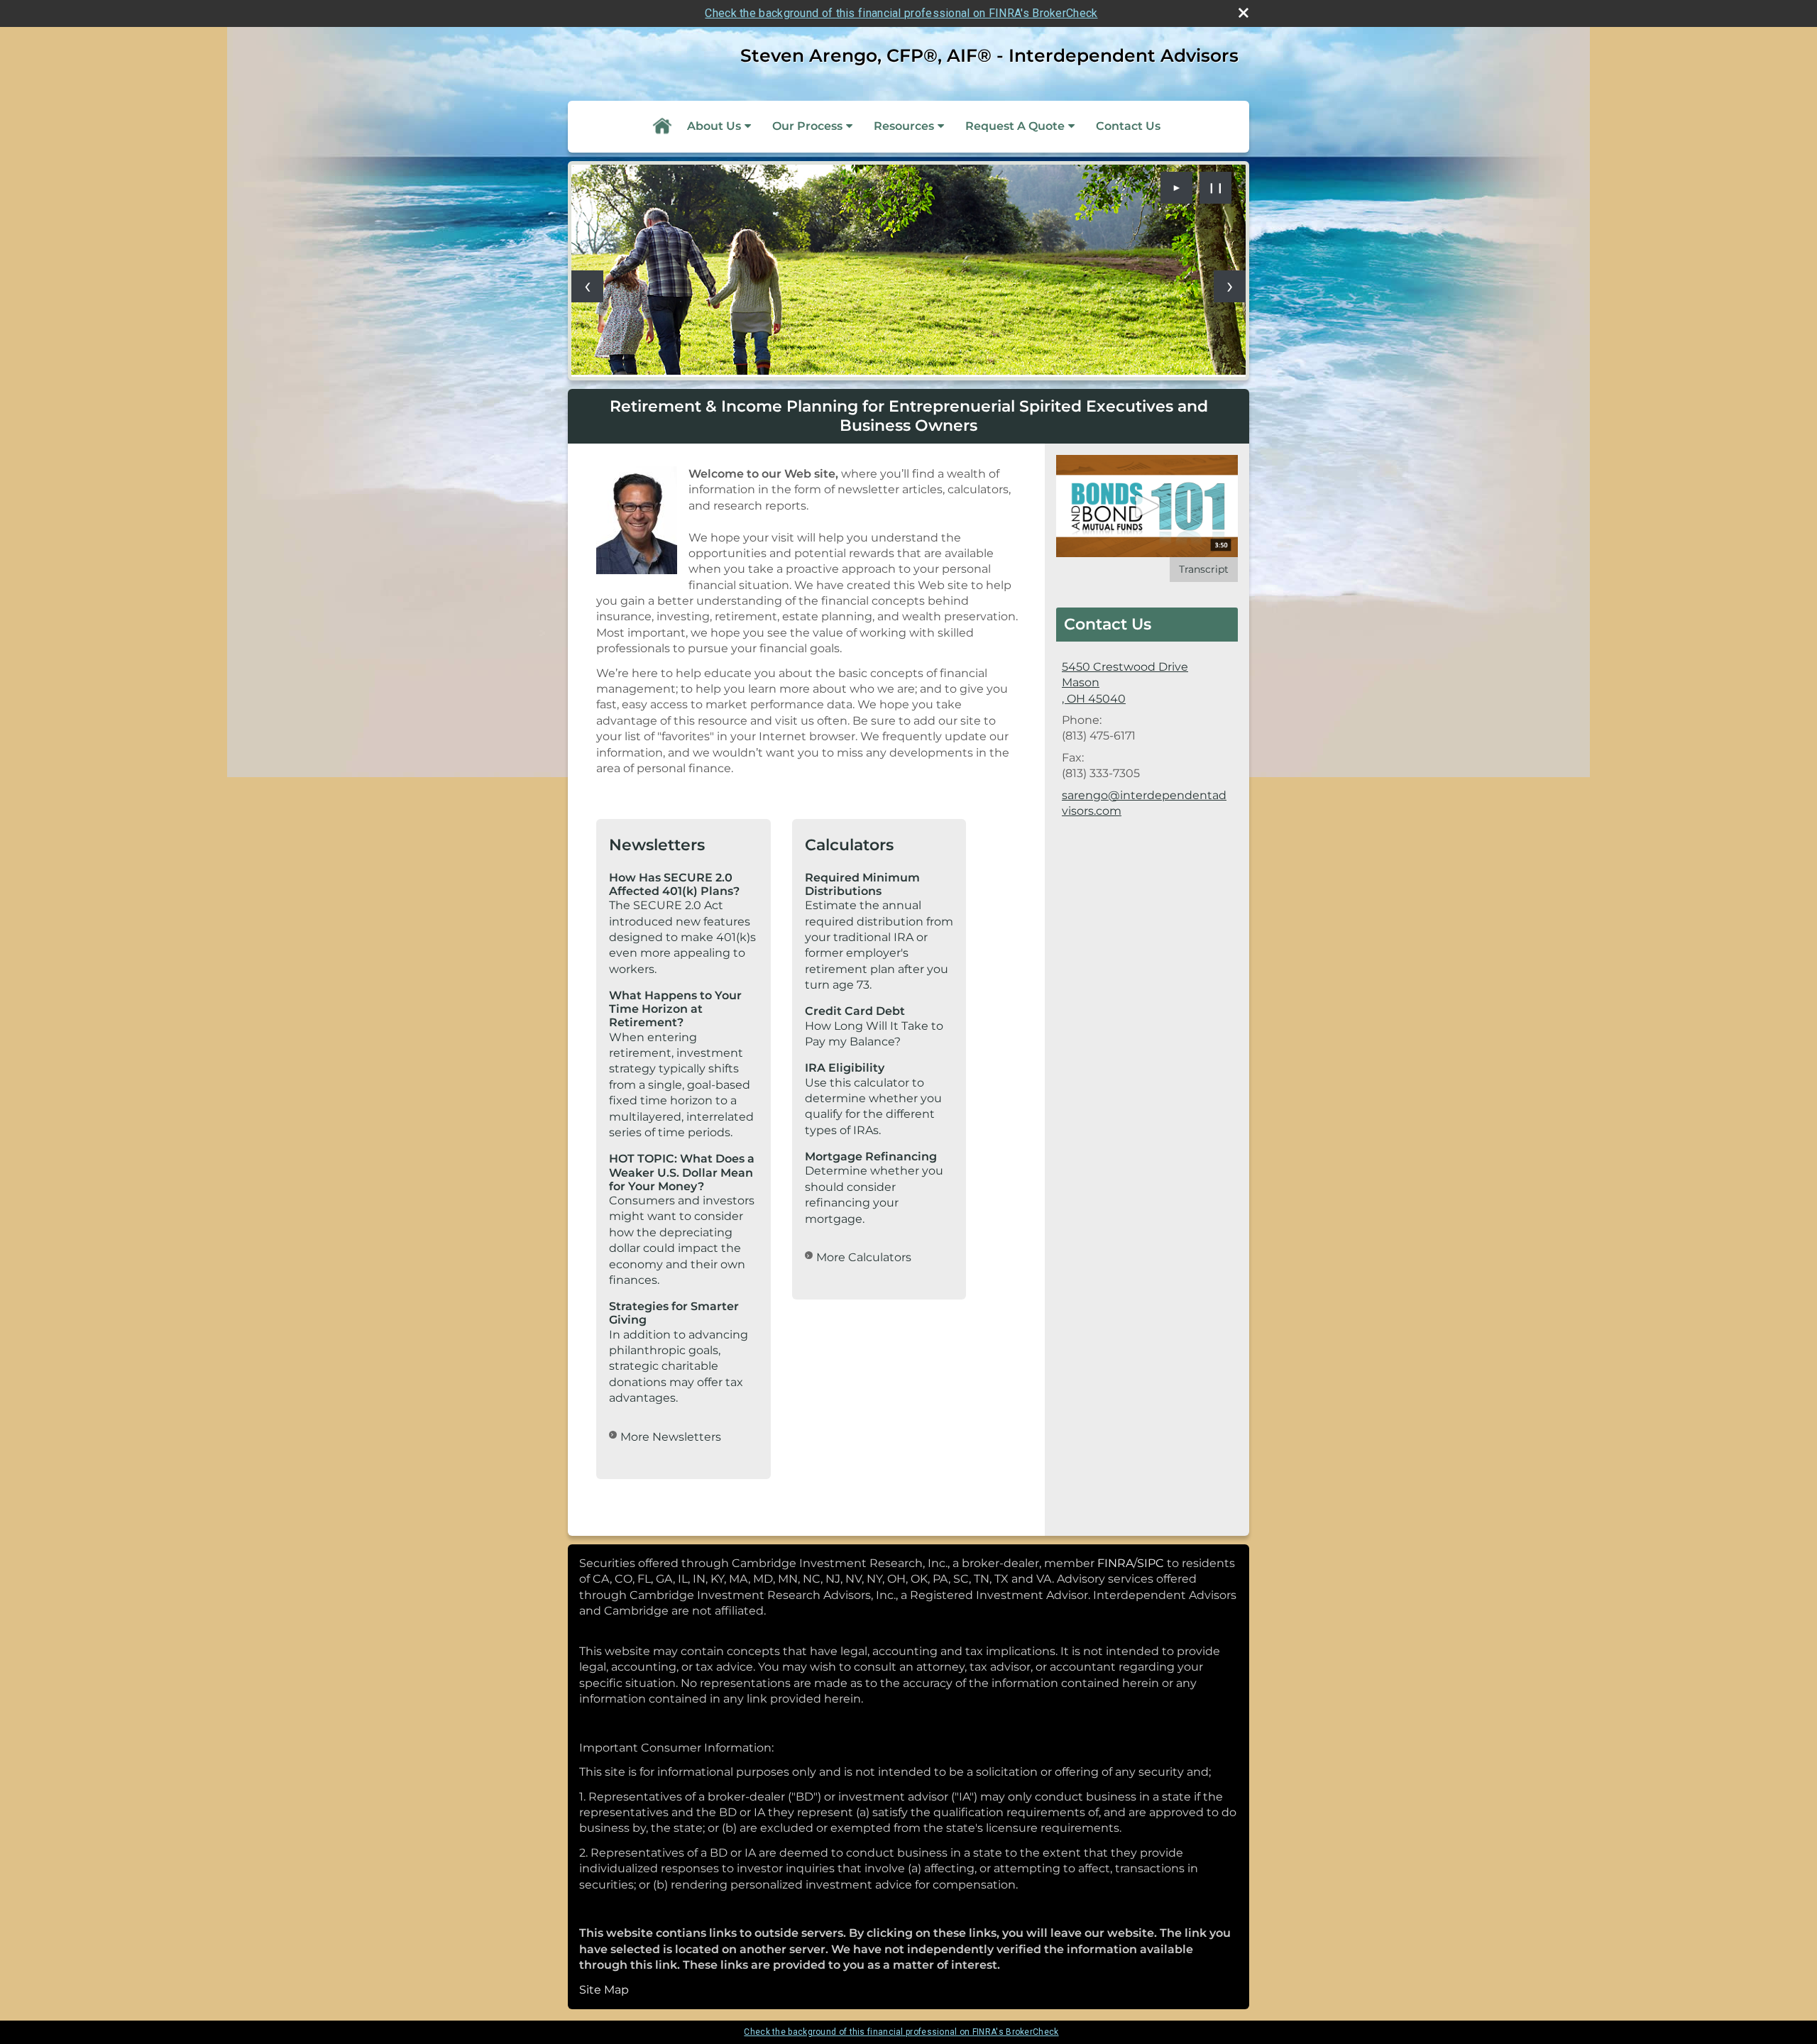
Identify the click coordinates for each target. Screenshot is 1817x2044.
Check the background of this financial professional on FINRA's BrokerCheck (901, 13)
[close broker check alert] (1244, 13)
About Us (714, 126)
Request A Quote (1015, 126)
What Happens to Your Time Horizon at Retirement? (675, 1009)
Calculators (849, 845)
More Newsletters (671, 1437)
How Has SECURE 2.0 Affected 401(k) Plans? (674, 884)
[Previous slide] (587, 286)
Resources (904, 126)
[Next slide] (1230, 286)
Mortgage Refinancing (871, 1156)
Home (662, 126)
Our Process (807, 126)
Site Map (604, 1990)
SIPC (1151, 1563)
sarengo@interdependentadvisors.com (1144, 803)
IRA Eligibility (845, 1068)
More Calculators (864, 1257)
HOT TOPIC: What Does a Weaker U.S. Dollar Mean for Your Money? (682, 1172)
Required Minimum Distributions (862, 884)
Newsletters (657, 845)
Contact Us (1128, 126)
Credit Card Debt (855, 1011)
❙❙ (1216, 187)
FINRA (1115, 1563)
